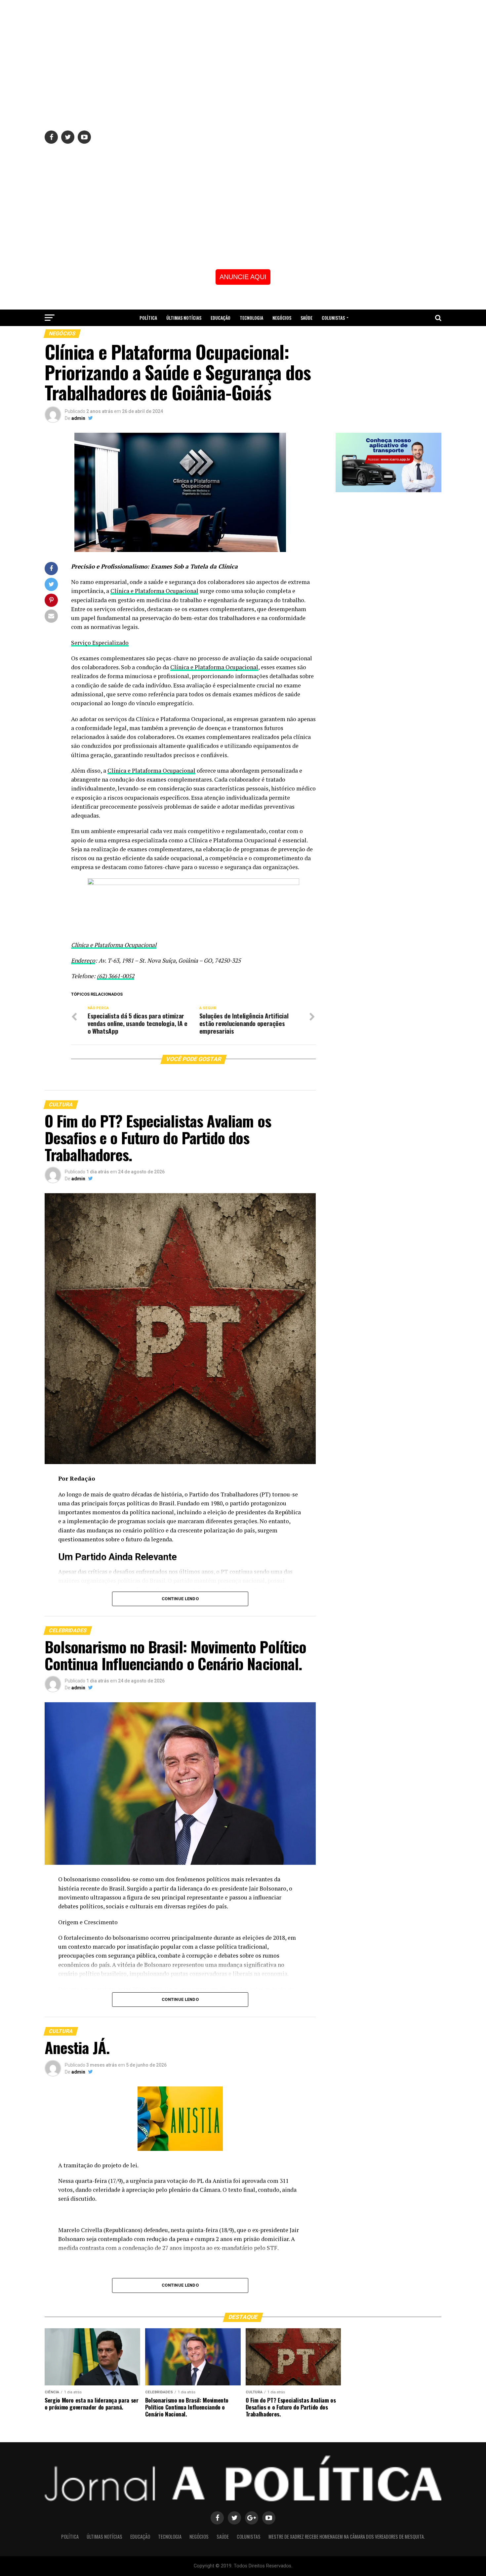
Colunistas (333, 318)
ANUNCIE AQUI (243, 277)
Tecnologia (251, 318)
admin (78, 418)
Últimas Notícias (184, 318)
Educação (221, 318)
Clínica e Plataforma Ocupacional (154, 591)
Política (148, 318)
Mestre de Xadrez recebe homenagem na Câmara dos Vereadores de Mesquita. (243, 335)
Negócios (282, 318)
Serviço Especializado (100, 643)
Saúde (306, 318)
